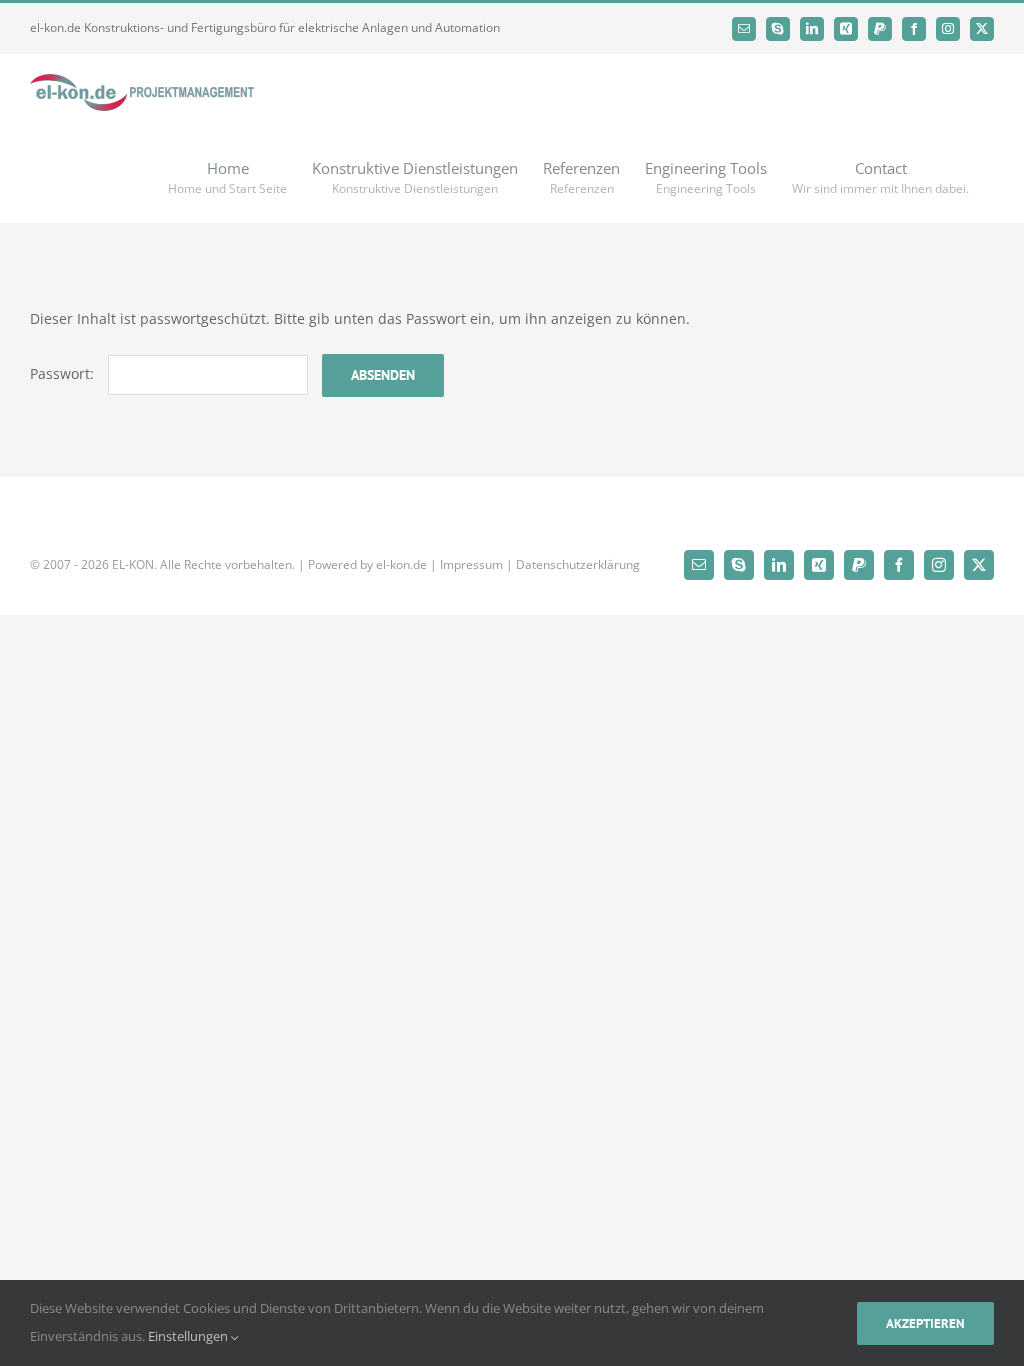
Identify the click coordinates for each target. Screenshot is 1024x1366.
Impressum (471, 564)
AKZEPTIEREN (925, 1323)
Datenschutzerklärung (578, 564)
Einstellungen (189, 1336)
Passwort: (64, 373)
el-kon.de (401, 564)
